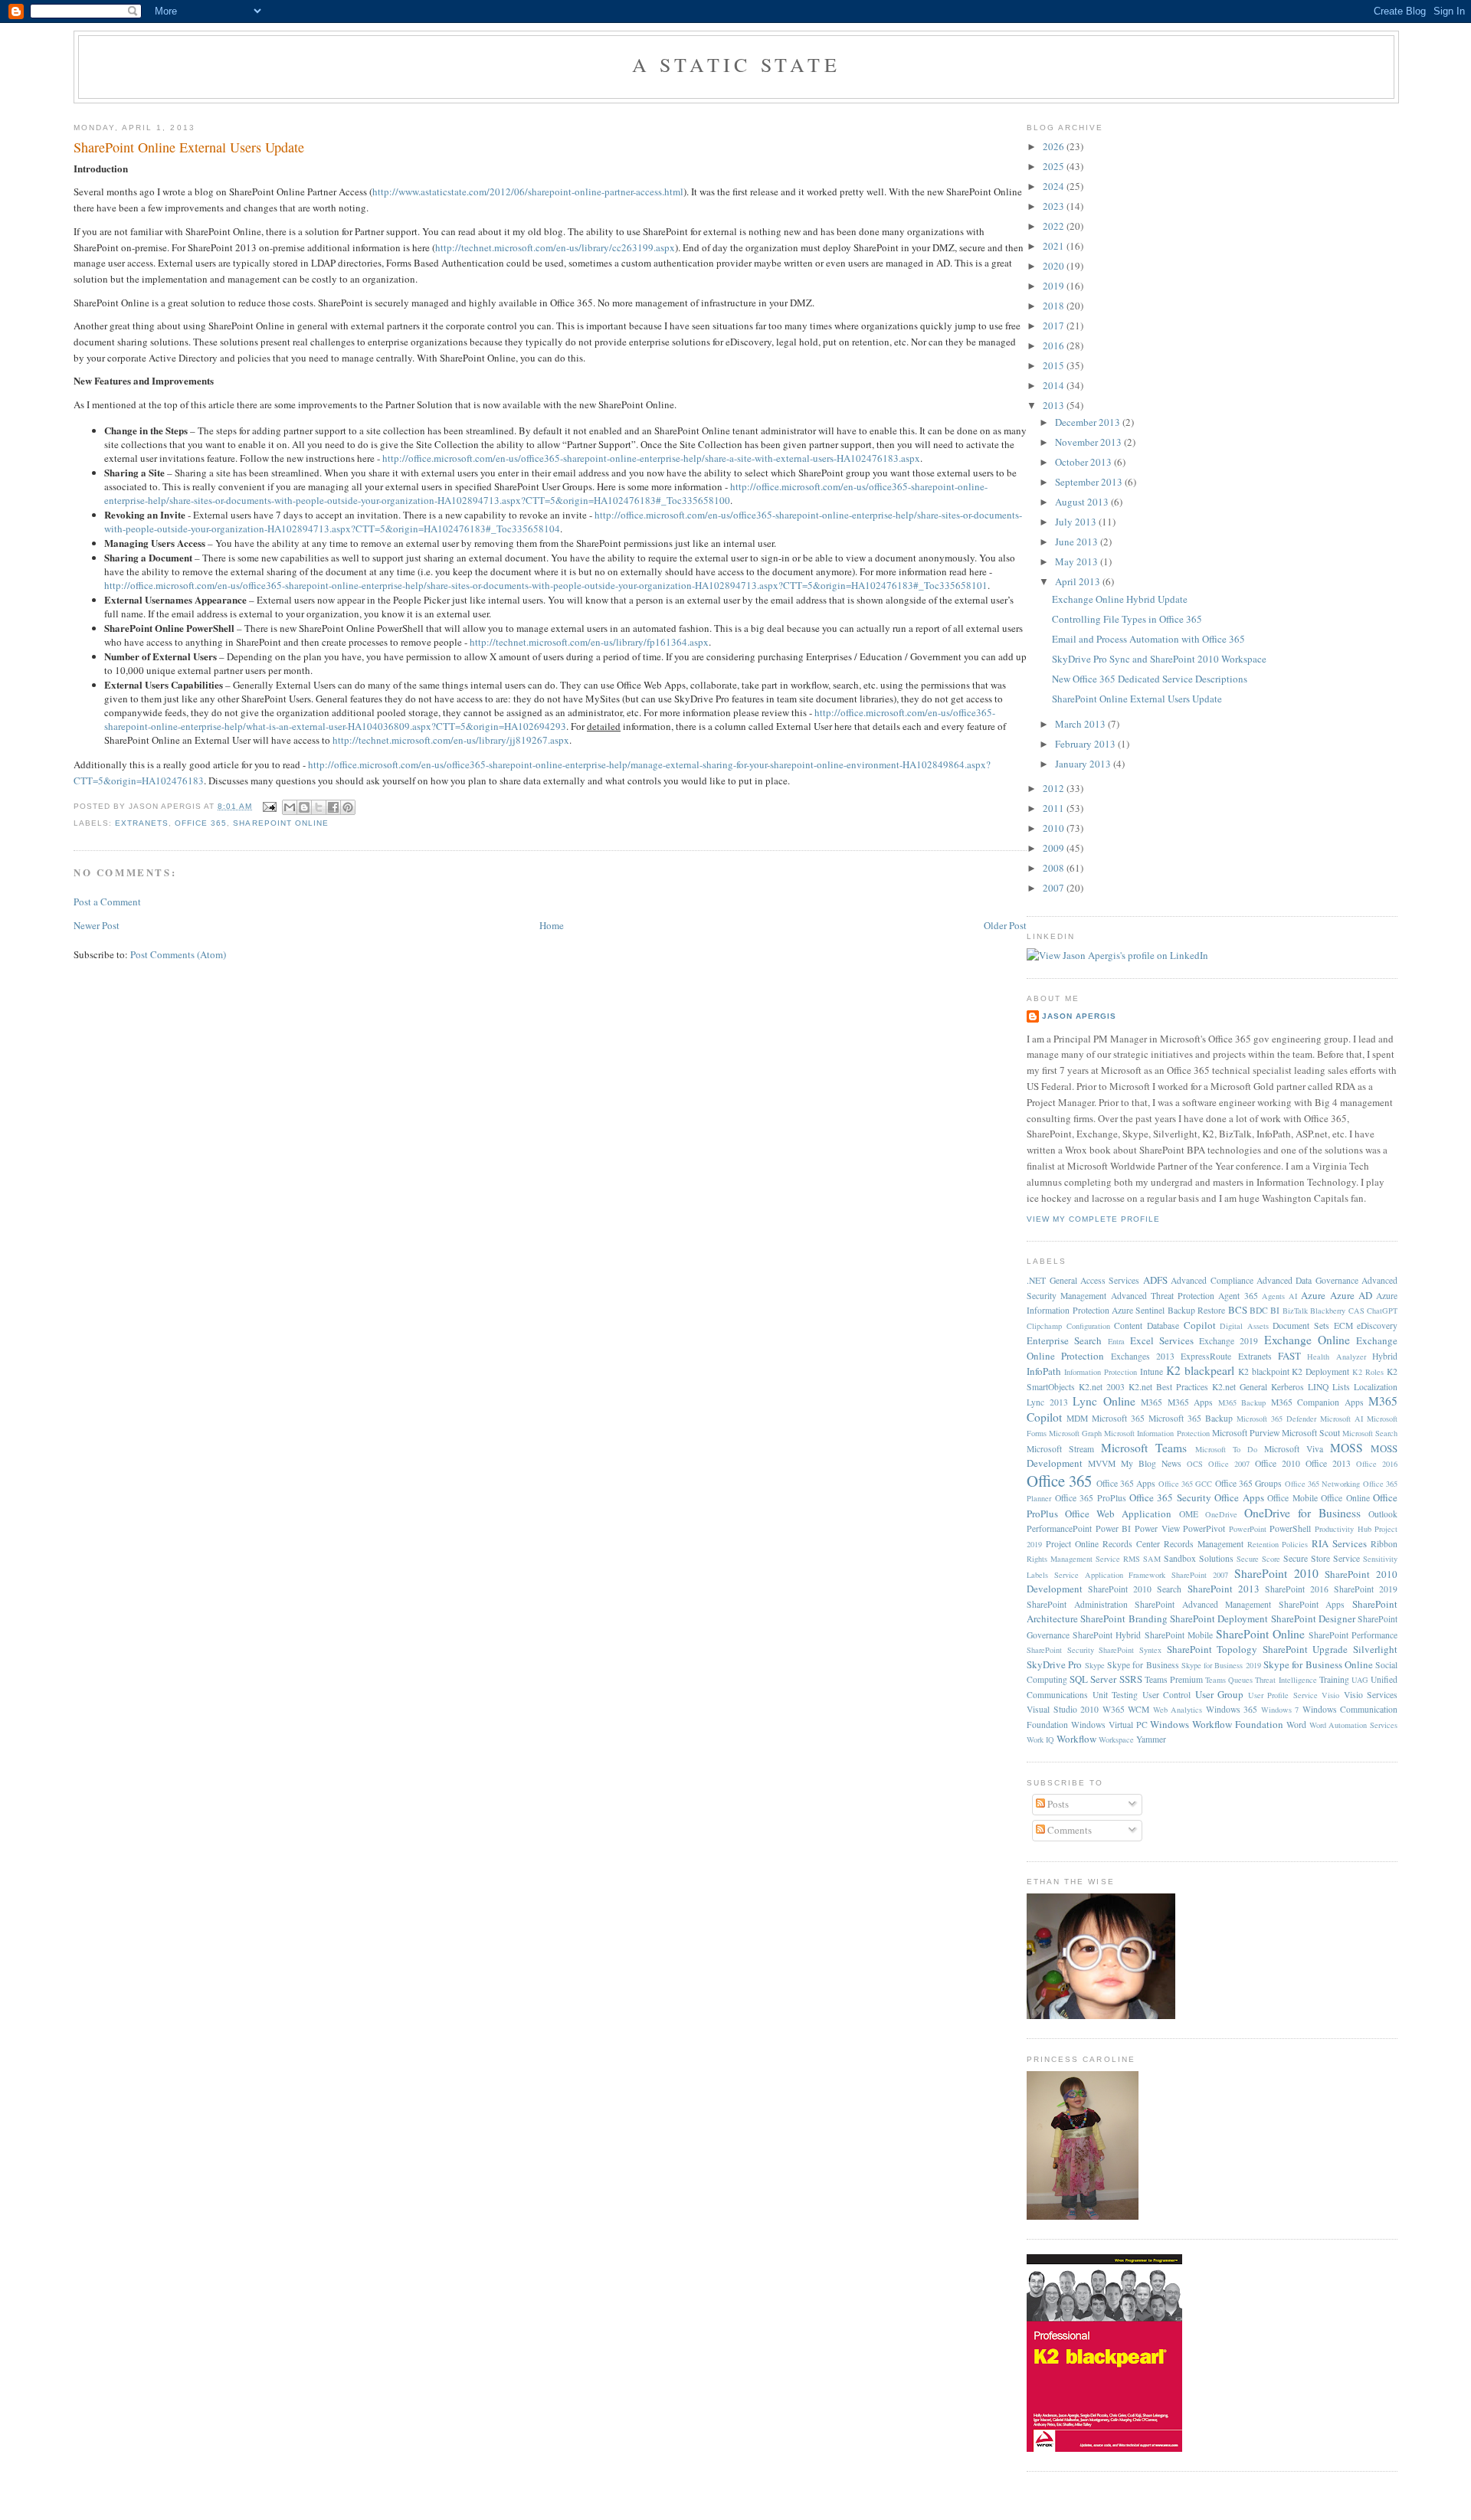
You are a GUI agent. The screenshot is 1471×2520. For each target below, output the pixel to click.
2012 (1055, 788)
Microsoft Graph (1075, 1433)
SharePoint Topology (1212, 1649)
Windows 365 (1232, 1709)
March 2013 (1081, 724)
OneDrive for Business (1302, 1513)
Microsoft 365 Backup (1191, 1418)
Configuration (1088, 1326)
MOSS (1347, 1448)
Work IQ (1040, 1739)
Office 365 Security (1170, 1497)
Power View (1157, 1528)
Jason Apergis (1079, 1016)
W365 (1114, 1709)
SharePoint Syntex (1130, 1650)
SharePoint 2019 (1366, 1589)
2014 (1055, 385)
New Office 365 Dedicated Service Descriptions (1150, 679)
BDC (1259, 1310)
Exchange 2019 (1229, 1341)
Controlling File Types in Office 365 (1127, 619)
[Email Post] (269, 806)
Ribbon (1384, 1544)
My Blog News (1151, 1463)
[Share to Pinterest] (348, 807)
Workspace (1116, 1739)
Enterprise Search (1064, 1340)
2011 (1055, 808)
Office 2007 (1229, 1464)
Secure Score (1258, 1559)
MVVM (1102, 1463)
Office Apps (1239, 1497)
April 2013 (1079, 581)
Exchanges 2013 (1143, 1356)
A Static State (736, 64)
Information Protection (1101, 1372)
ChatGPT (1382, 1311)
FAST (1289, 1356)
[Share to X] (319, 807)
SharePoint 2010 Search (1135, 1589)
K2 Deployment (1320, 1371)
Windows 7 (1280, 1710)
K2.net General (1240, 1387)
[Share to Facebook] (333, 807)
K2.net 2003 (1102, 1387)
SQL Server (1093, 1679)
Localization (1376, 1387)
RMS (1132, 1559)
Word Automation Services (1354, 1725)
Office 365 (201, 823)
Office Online (1345, 1498)
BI (1275, 1310)
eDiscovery (1377, 1325)
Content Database (1147, 1325)
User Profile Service (1283, 1695)
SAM (1152, 1559)
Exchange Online (1307, 1340)
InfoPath (1044, 1371)
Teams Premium (1174, 1679)
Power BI (1114, 1528)
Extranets (142, 823)
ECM (1343, 1325)
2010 (1055, 828)
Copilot (1200, 1325)
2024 (1055, 186)
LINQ (1318, 1387)
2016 (1055, 345)
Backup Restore (1196, 1310)
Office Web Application (1118, 1514)
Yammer (1151, 1739)
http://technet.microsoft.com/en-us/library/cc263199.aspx (555, 247)
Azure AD (1351, 1295)
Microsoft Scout (1311, 1433)
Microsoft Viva (1294, 1449)
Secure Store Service (1322, 1558)
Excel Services (1162, 1340)
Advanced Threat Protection (1163, 1296)
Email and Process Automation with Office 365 (1148, 639)
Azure (1313, 1295)
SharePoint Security (1060, 1650)
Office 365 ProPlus (1091, 1498)
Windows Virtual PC (1109, 1725)
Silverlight (1375, 1649)
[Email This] (290, 807)
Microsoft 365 (1118, 1418)
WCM (1138, 1709)
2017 (1055, 326)
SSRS (1131, 1679)
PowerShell (1290, 1528)
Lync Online (1104, 1401)
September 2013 (1090, 482)
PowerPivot (1204, 1528)
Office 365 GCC (1186, 1484)
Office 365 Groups (1249, 1483)
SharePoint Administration (1077, 1604)
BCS (1238, 1310)
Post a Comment (107, 902)
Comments (1068, 1830)
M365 (1152, 1402)
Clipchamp (1044, 1326)
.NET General (1052, 1280)
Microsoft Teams (1144, 1448)
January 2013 (1084, 764)
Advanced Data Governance (1307, 1280)
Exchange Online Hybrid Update (1120, 599)
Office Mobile (1292, 1498)
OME (1189, 1514)
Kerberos (1288, 1387)
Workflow (1076, 1739)
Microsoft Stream (1060, 1449)
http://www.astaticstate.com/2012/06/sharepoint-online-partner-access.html (528, 191)
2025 (1055, 166)
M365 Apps (1191, 1402)
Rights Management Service (1073, 1559)
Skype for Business (1143, 1665)
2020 (1055, 266)
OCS (1195, 1464)
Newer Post (97, 925)
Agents (1273, 1296)
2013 (1055, 405)
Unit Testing (1116, 1695)
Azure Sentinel (1138, 1310)
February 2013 (1086, 744)
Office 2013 (1328, 1463)
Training (1334, 1679)
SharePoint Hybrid (1107, 1635)
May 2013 (1078, 561)
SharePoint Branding (1124, 1618)
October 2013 (1084, 462)
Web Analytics (1178, 1710)
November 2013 (1089, 442)
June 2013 (1078, 542)
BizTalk (1295, 1311)
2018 (1055, 306)
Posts (1057, 1804)
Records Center (1131, 1544)
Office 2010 (1278, 1463)
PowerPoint (1248, 1529)
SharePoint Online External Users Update (189, 147)
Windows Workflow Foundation (1217, 1724)
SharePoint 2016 (1297, 1589)
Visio (1330, 1695)
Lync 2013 (1047, 1402)
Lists (1341, 1387)
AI (1293, 1296)
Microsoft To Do (1226, 1449)
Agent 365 (1238, 1296)
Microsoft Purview (1246, 1433)
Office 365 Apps (1126, 1483)
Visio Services (1371, 1695)
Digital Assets (1244, 1326)
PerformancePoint (1059, 1528)
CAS (1356, 1311)
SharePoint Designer (1313, 1618)
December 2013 (1089, 422)
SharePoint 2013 (1224, 1589)
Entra (1116, 1341)
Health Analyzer (1336, 1357)
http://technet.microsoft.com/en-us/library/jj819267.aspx (451, 740)
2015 (1055, 365)
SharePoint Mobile (1179, 1635)
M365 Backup (1242, 1402)
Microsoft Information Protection (1156, 1433)
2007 (1055, 888)
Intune (1152, 1371)
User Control (1167, 1695)
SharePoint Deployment (1219, 1618)
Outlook (1383, 1514)
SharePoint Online (280, 823)
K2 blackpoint (1264, 1371)
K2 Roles (1368, 1372)
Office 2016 (1377, 1464)
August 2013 (1083, 502)
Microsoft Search (1370, 1433)
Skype (1095, 1665)
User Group (1220, 1694)
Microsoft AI (1342, 1419)
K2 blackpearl (1200, 1370)
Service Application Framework (1110, 1575)
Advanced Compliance (1212, 1280)
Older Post (1005, 925)
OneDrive (1221, 1514)
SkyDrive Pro (1054, 1664)
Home (552, 925)
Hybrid (1385, 1356)
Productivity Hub (1343, 1529)
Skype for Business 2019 (1221, 1665)
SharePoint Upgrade (1306, 1649)
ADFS (1155, 1280)
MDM (1077, 1418)
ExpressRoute (1206, 1356)
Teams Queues (1229, 1680)
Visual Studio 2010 (1063, 1709)
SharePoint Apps (1312, 1604)
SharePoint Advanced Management (1203, 1604)
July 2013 (1077, 522)
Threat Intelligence (1286, 1680)
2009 (1055, 848)
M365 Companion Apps (1317, 1402)
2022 (1055, 226)
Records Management (1204, 1544)
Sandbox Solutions (1199, 1558)
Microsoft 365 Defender (1276, 1419)
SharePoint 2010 (1276, 1573)
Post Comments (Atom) (178, 954)
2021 (1055, 246)
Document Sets (1301, 1325)
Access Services (1110, 1280)
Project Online (1072, 1544)
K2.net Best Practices (1168, 1387)
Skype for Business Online (1318, 1664)
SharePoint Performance (1353, 1635)
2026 (1055, 146)
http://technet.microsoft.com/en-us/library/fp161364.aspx (589, 642)
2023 (1055, 206)
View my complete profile (1093, 1219)
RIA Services (1339, 1543)
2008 (1055, 868)
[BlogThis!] (304, 807)
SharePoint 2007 (1200, 1575)
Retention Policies (1278, 1544)
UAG (1360, 1680)
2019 (1055, 286)
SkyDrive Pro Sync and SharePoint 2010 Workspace (1159, 659)
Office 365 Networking (1323, 1484)
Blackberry (1328, 1311)
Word (1296, 1725)
